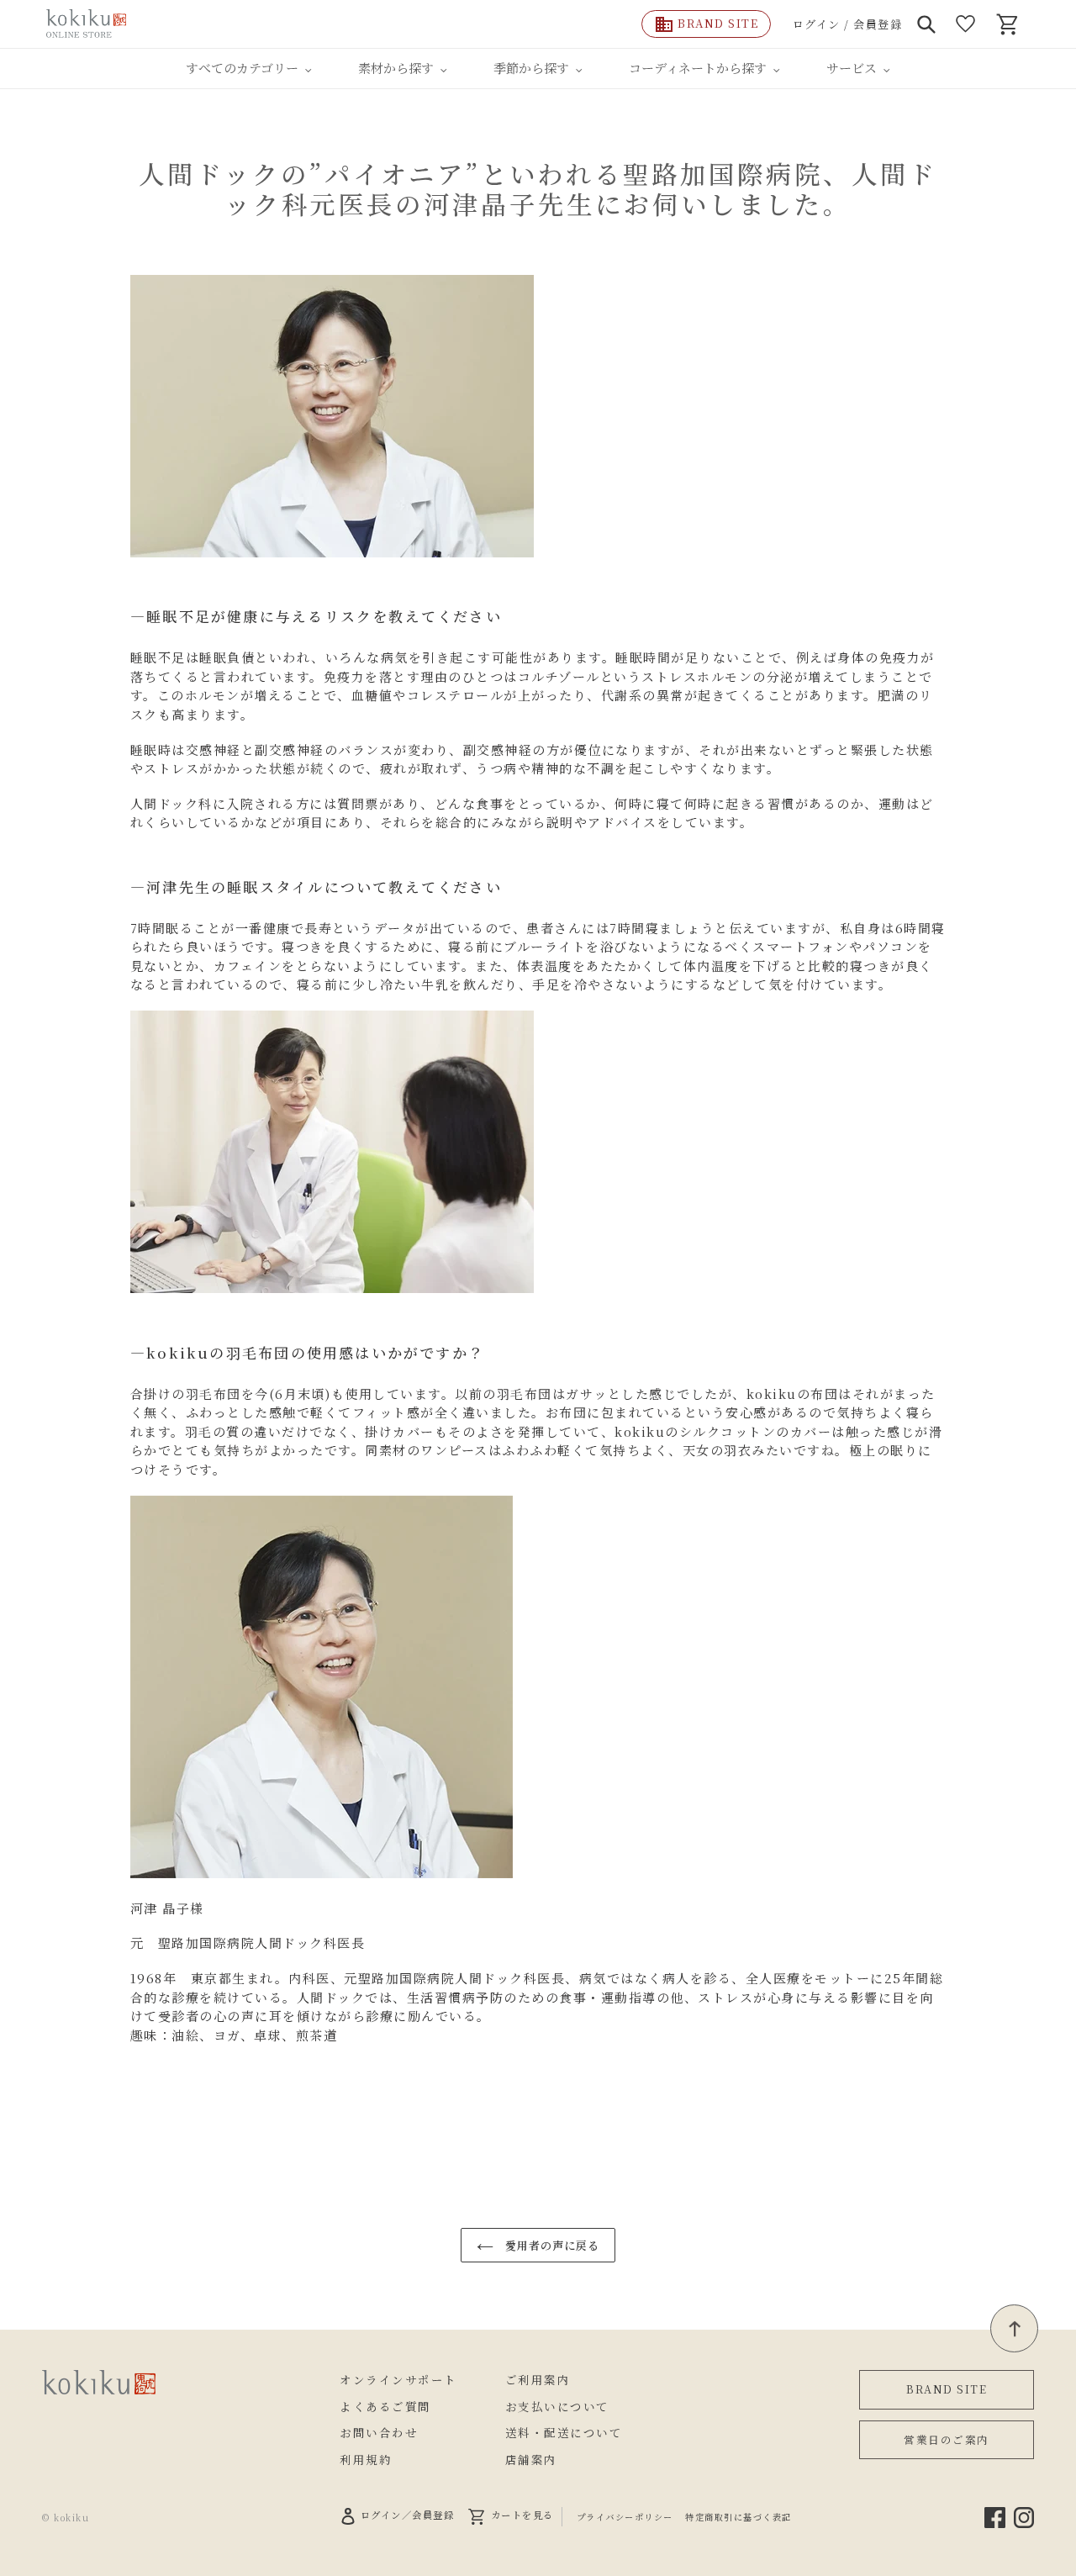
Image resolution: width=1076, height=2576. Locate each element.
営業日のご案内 (947, 2439)
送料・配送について (564, 2432)
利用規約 (366, 2459)
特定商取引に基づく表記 (738, 2517)
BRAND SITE (947, 2389)
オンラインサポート (398, 2379)
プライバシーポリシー (625, 2517)
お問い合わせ (379, 2432)
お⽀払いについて (557, 2406)
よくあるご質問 (385, 2406)
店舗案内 (531, 2459)
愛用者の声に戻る (551, 2245)
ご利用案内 (538, 2379)
